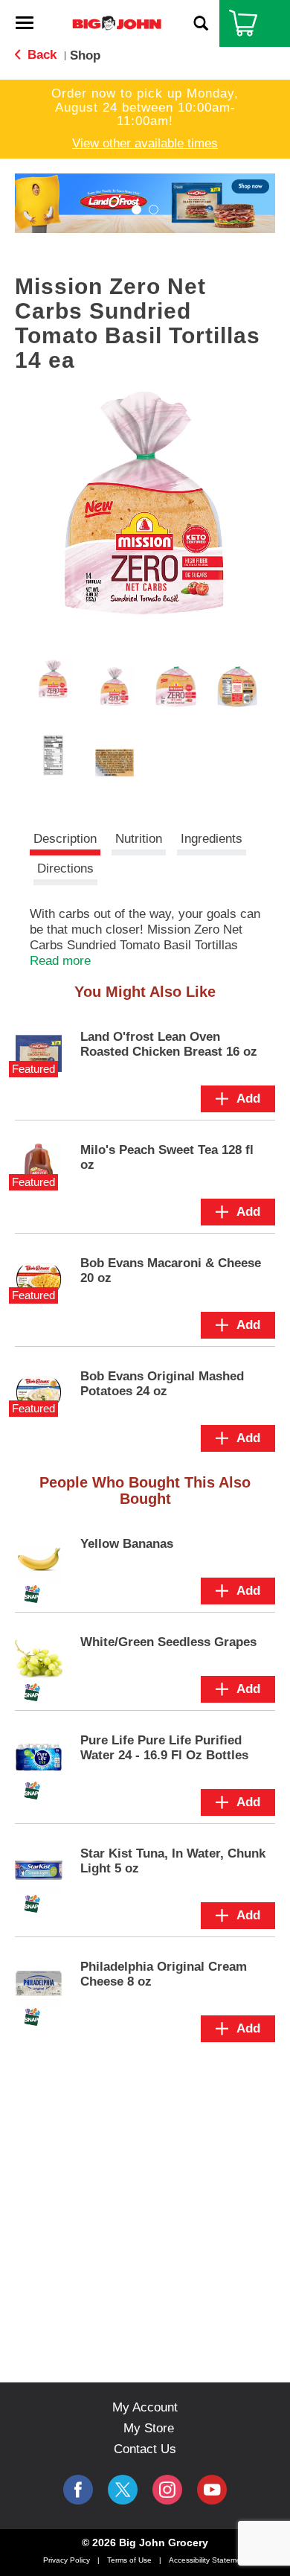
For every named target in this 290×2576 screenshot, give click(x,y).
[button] (136, 210)
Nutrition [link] (139, 839)
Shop (85, 55)
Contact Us (145, 2449)
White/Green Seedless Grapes (168, 1642)
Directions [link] (65, 868)
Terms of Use (129, 2560)
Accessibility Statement (208, 2560)
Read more (60, 961)
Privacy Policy (67, 2560)
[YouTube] (167, 2490)
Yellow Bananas (127, 1544)
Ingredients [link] (212, 839)
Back (40, 55)
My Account (145, 2407)
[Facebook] (78, 2490)
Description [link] (65, 839)
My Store (149, 2428)
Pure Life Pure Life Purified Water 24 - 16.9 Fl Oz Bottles (164, 1748)
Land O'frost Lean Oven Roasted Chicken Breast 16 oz (169, 1044)
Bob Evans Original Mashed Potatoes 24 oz (162, 1384)
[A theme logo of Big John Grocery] (117, 23)
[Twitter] (123, 2490)
